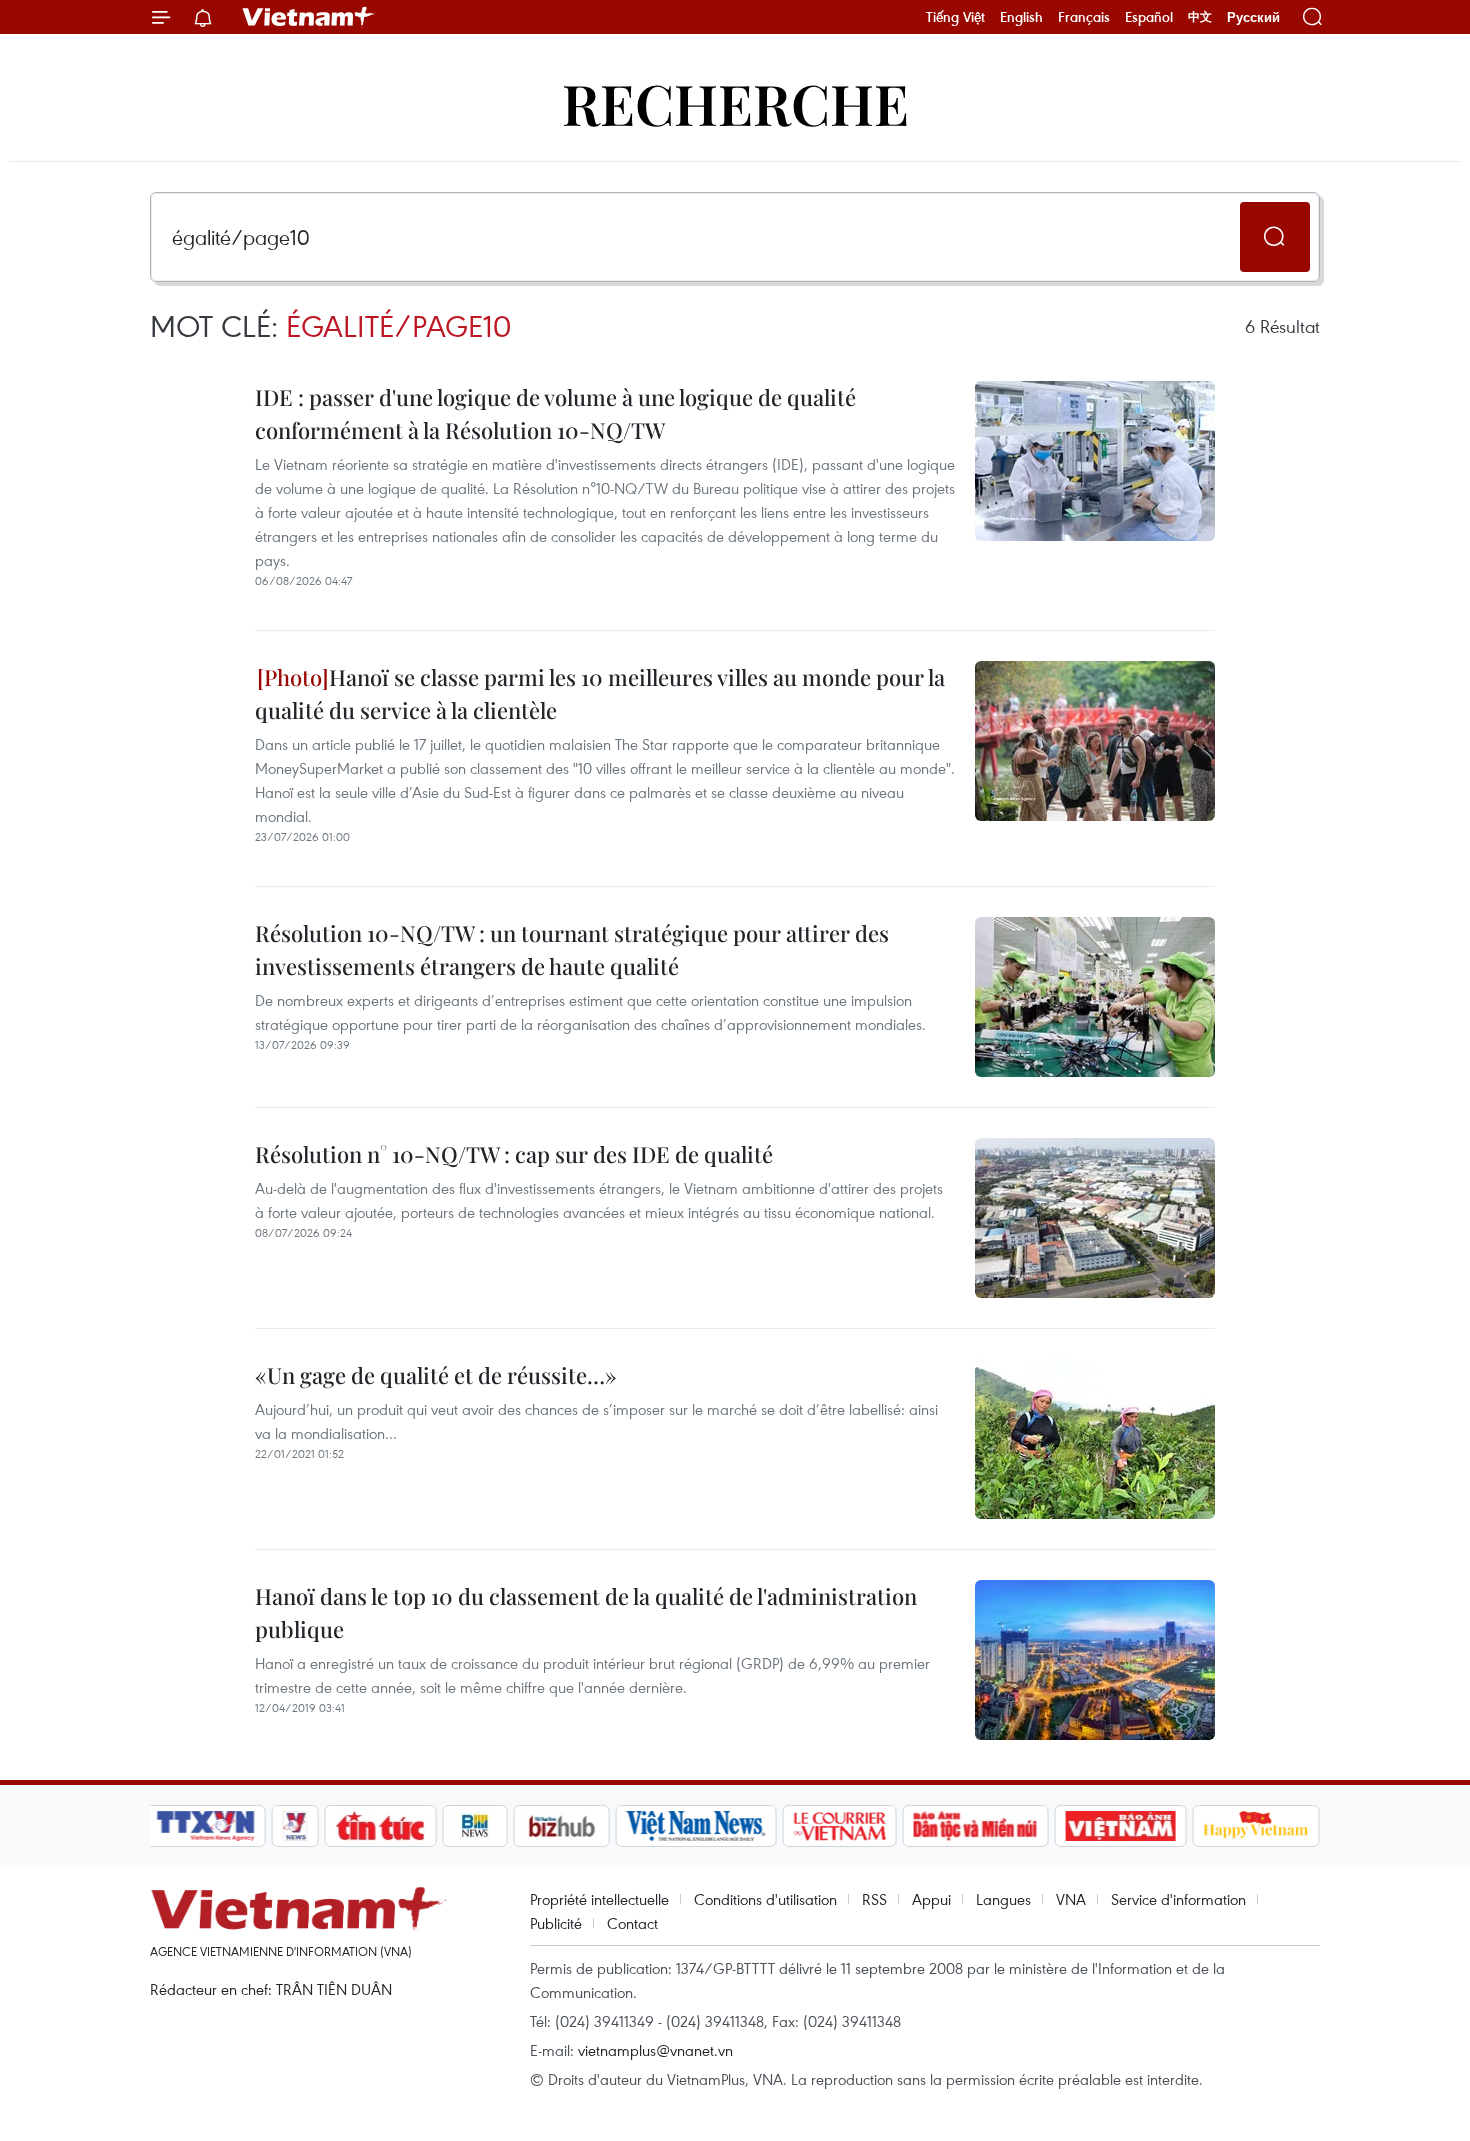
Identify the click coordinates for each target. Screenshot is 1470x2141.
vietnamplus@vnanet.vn (655, 2050)
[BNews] (475, 1826)
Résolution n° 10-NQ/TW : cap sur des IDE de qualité (514, 1154)
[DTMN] (975, 1826)
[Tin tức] (381, 1826)
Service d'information (1178, 1899)
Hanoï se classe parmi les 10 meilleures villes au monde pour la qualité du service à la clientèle (600, 693)
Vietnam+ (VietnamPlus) (309, 17)
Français (1084, 17)
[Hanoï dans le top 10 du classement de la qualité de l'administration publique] (1095, 1660)
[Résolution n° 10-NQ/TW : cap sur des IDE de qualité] (1095, 1218)
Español (1149, 17)
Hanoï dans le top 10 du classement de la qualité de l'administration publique (586, 1612)
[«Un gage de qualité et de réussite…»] (1095, 1439)
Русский (1253, 17)
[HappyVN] (1256, 1826)
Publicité (556, 1923)
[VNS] (695, 1826)
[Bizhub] (561, 1826)
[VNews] (295, 1826)
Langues (1003, 1899)
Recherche (735, 102)
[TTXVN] (206, 1826)
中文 (1200, 17)
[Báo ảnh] (1120, 1826)
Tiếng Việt (955, 17)
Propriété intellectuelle (599, 1899)
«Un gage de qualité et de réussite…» (436, 1375)
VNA (1071, 1899)
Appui (931, 1899)
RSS (874, 1899)
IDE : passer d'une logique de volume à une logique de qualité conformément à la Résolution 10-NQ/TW (555, 413)
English (1021, 17)
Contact (632, 1923)
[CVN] (839, 1826)
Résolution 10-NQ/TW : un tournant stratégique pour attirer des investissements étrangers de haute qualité (572, 949)
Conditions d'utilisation (765, 1899)
